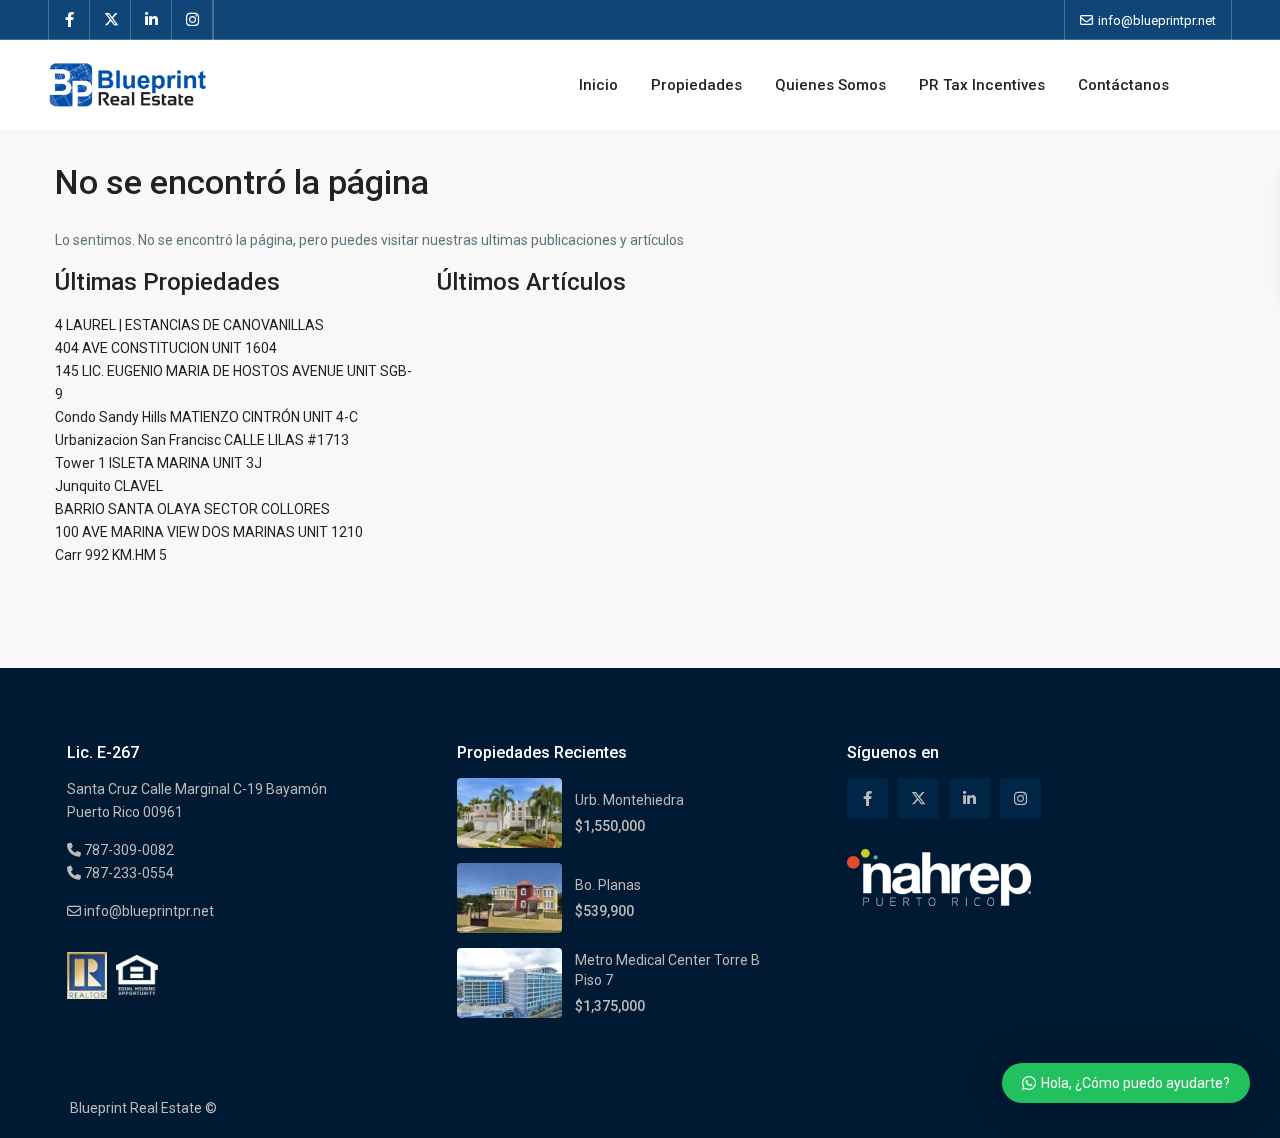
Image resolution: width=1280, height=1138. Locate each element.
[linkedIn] (151, 20)
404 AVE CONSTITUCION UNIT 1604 (166, 348)
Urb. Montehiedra (629, 800)
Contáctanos (1123, 85)
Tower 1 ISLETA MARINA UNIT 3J (158, 463)
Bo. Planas (608, 885)
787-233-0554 (127, 873)
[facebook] (69, 20)
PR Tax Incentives (982, 85)
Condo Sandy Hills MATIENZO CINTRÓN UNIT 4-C (206, 417)
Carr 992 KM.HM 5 (111, 555)
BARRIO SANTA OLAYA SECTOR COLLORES (192, 509)
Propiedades (696, 85)
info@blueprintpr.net (147, 911)
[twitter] (110, 20)
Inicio (598, 85)
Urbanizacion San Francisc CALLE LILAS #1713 (202, 440)
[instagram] (192, 20)
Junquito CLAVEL (109, 486)
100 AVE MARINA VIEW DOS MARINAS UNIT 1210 (209, 532)
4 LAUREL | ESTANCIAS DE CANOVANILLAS (189, 325)
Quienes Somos (830, 85)
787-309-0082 (127, 850)
